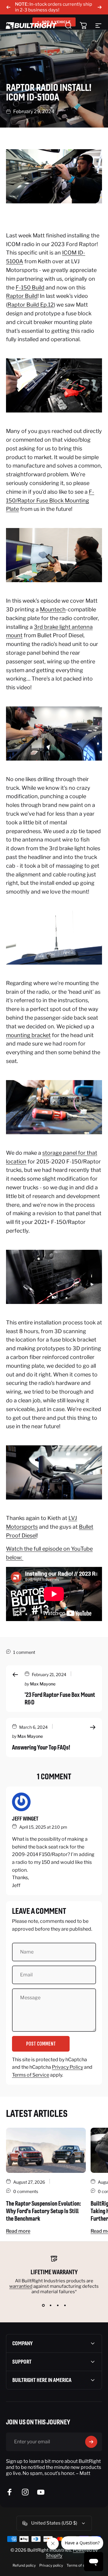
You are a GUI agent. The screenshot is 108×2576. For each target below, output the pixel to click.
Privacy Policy (67, 2067)
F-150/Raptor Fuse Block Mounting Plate (50, 500)
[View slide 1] (43, 2305)
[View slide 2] (50, 2305)
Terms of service (81, 2565)
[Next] (100, 7)
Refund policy (24, 2565)
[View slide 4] (65, 2305)
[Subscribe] (91, 2442)
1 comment (24, 1652)
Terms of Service (31, 2075)
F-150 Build (30, 287)
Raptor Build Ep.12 (31, 305)
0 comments (26, 2191)
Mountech (53, 609)
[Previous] (8, 7)
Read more (18, 2231)
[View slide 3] (58, 2305)
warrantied (21, 2286)
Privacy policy (51, 2565)
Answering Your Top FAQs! (41, 1747)
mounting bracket (28, 1035)
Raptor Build (22, 296)
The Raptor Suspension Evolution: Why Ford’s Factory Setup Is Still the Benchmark (43, 2211)
